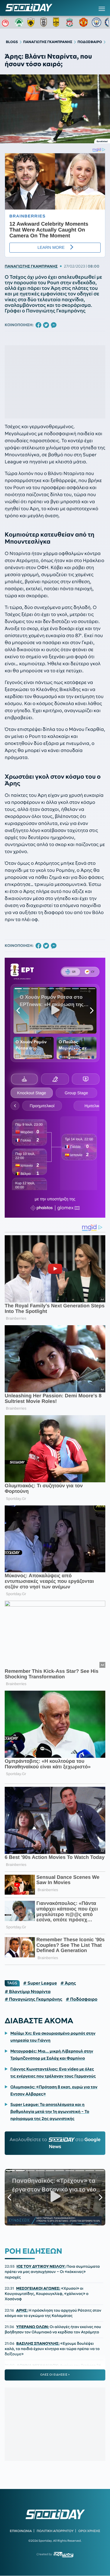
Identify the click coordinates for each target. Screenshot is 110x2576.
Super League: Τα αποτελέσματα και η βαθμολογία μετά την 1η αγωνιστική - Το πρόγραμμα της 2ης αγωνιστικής (50, 2111)
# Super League (40, 1983)
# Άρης (68, 1983)
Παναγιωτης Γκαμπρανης (31, 266)
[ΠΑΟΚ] (45, 22)
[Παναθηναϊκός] (19, 22)
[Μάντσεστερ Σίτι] (97, 22)
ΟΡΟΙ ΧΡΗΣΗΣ (89, 2531)
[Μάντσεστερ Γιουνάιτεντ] (84, 22)
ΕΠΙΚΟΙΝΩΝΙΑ (21, 2531)
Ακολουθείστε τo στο (55, 2143)
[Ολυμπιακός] (6, 22)
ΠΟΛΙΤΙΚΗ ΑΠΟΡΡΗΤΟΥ (55, 2531)
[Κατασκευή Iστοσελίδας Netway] (64, 2554)
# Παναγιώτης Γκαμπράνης (33, 1999)
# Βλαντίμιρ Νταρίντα (28, 1992)
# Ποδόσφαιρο (82, 1999)
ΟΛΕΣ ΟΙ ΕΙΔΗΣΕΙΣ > (55, 2375)
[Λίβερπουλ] (71, 22)
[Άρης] (58, 22)
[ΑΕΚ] (32, 22)
